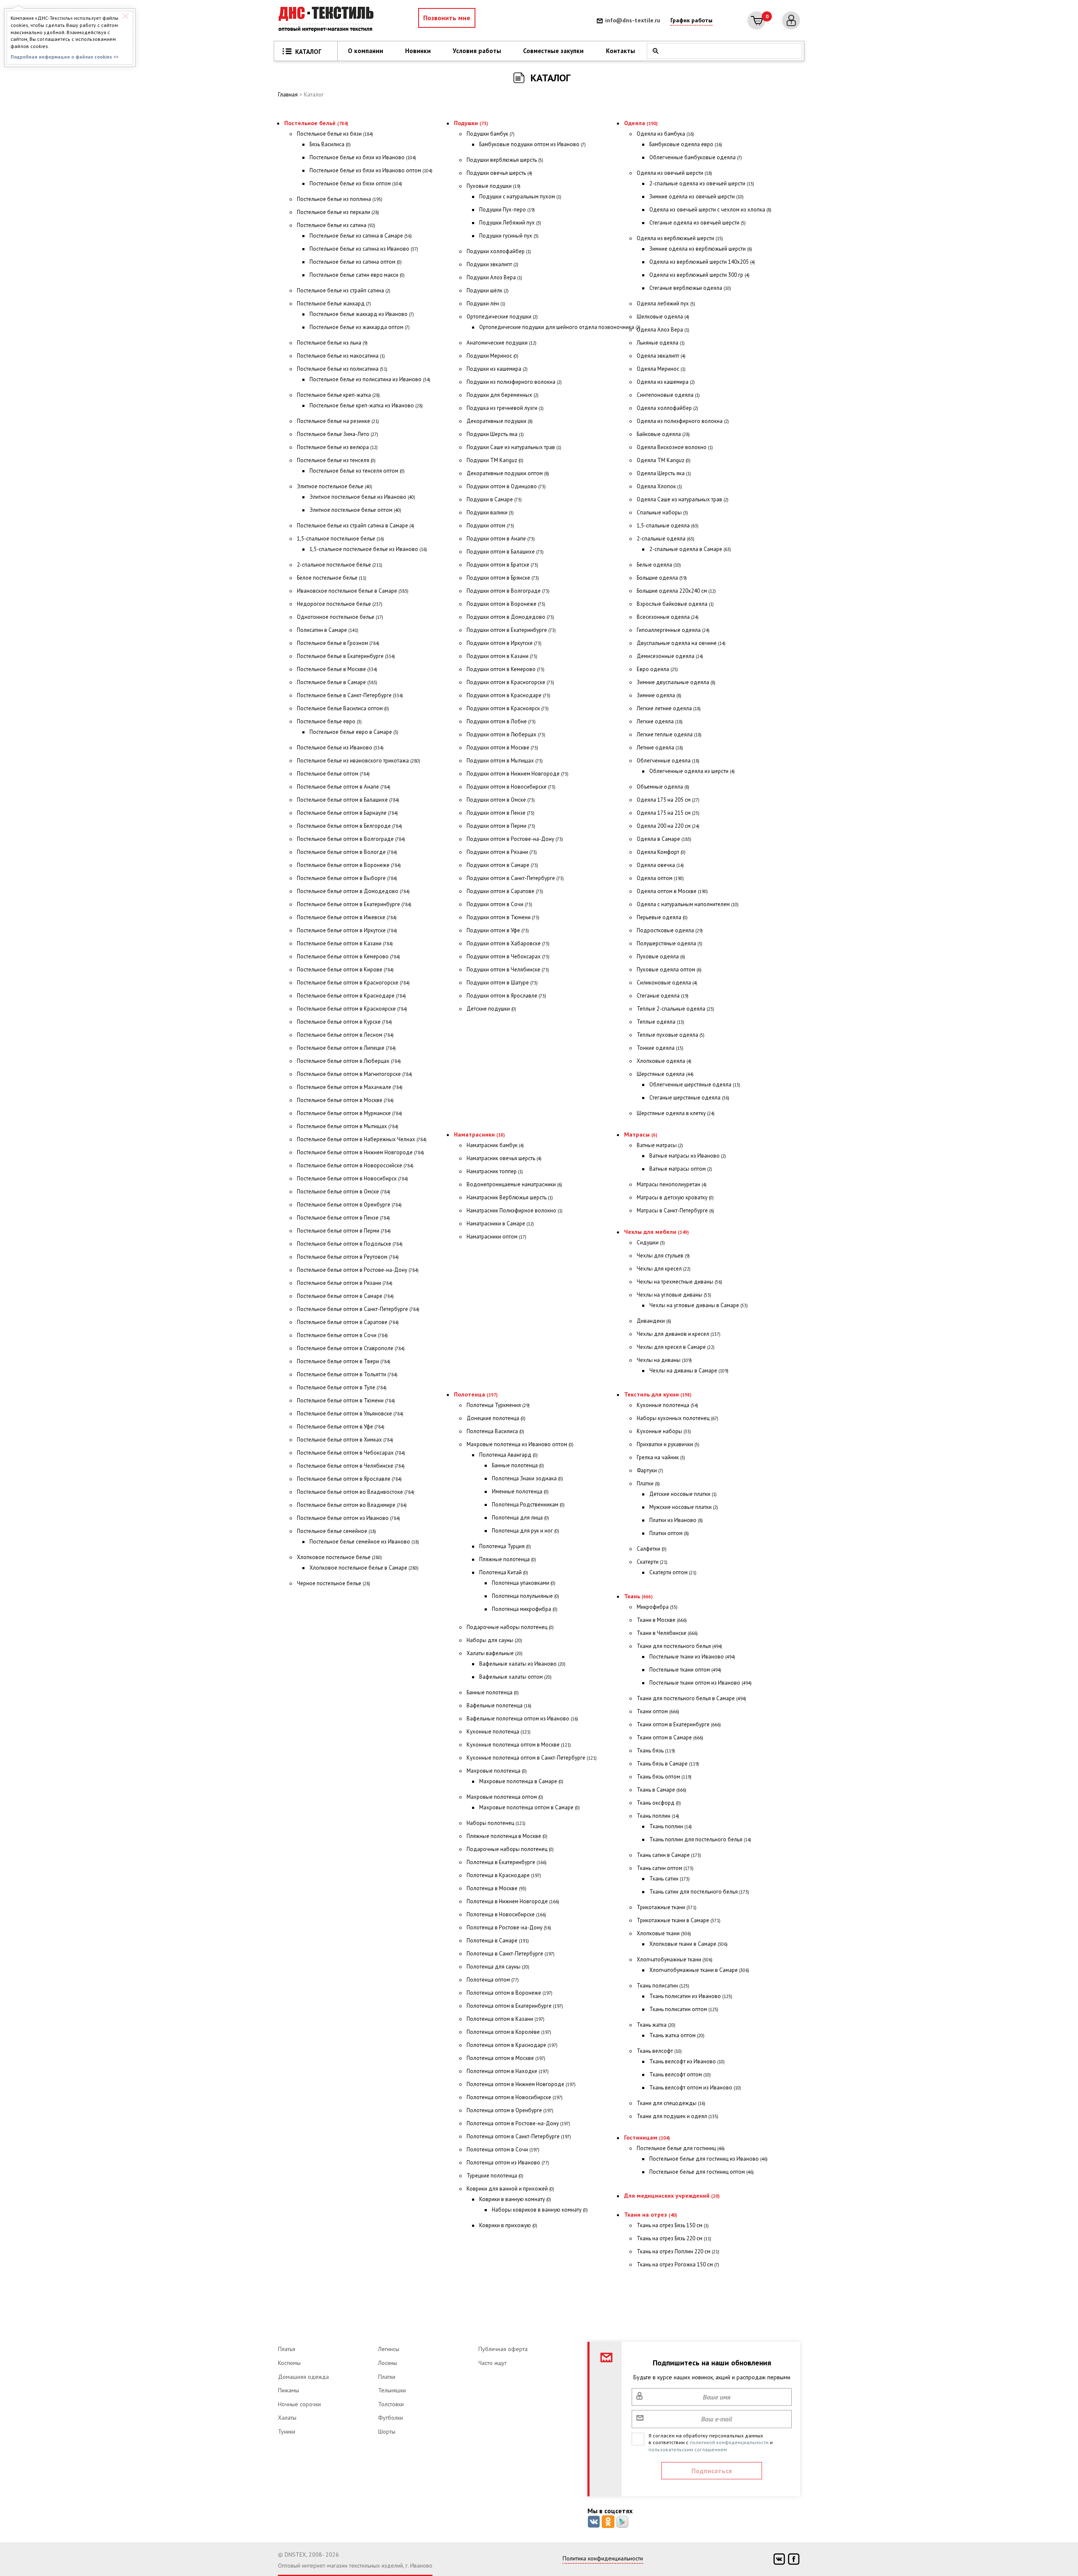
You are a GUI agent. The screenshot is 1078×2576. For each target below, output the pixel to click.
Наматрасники (479, 1134)
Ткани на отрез (651, 2215)
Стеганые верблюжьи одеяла (690, 288)
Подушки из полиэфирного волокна (514, 382)
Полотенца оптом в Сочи (503, 2149)
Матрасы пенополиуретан (672, 1184)
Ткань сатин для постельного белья (699, 1892)
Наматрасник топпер (495, 1171)
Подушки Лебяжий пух (510, 223)
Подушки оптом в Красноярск (508, 708)
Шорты (387, 2432)
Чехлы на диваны (664, 1360)
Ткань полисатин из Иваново (691, 1996)
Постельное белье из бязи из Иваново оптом (371, 170)
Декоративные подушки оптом (508, 473)
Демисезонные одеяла (670, 656)
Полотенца (476, 1394)
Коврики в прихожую (508, 2225)
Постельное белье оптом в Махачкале (350, 1087)
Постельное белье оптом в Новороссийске (355, 1165)
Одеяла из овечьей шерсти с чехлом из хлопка (710, 210)
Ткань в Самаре (662, 1790)
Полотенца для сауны (498, 1967)
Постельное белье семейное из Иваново (364, 1542)
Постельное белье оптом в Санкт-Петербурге (358, 1309)
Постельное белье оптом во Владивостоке (356, 1492)
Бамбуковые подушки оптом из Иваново (532, 144)
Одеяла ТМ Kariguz (664, 460)
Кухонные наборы (664, 1431)
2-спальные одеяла (666, 539)
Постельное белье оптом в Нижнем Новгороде (360, 1152)
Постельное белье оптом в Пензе (343, 1218)
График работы (691, 20)
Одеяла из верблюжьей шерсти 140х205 (702, 262)
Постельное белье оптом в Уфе (341, 1427)
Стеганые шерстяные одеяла (689, 1098)
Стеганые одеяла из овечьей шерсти (698, 223)
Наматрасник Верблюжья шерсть (510, 1197)
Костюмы (289, 2363)
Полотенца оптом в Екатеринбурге (515, 2006)
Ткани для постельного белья (679, 1646)
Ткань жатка (656, 2025)
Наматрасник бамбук (495, 1145)
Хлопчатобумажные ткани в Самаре (699, 1970)
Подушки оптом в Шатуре (502, 983)
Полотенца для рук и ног (526, 1531)
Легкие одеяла (660, 721)
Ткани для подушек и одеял (678, 2116)
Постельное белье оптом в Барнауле (347, 813)
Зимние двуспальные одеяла (676, 682)
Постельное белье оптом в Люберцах (349, 1061)
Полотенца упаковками (524, 1583)
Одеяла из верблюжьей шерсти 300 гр (699, 275)
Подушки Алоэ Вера (494, 277)
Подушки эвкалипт (492, 264)
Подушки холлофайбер (499, 251)
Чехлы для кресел (664, 1269)
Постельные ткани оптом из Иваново (700, 1683)
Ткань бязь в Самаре (668, 1764)
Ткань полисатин (663, 1986)
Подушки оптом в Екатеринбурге (511, 630)
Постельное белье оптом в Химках (345, 1440)
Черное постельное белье (334, 1583)
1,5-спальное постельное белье (340, 539)
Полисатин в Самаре (328, 630)
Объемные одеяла (663, 787)
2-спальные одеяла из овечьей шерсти (702, 183)
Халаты (287, 2418)
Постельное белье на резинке (338, 421)
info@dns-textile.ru (633, 20)
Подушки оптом (490, 526)
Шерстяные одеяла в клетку (676, 1113)
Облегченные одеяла (668, 761)
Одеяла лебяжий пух (666, 304)
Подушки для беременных (503, 395)
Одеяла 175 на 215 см (668, 813)
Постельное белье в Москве (337, 669)
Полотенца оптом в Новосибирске (515, 2097)
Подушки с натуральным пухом (520, 197)
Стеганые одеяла (663, 996)
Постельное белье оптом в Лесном (345, 1035)
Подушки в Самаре (494, 499)
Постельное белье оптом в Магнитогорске (355, 1074)
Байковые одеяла (663, 434)
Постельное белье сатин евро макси (357, 275)
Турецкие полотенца (495, 2176)
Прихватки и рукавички (668, 1444)
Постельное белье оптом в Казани (345, 943)
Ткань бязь (656, 1751)
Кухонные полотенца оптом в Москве (519, 1745)
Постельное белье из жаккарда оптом (360, 327)
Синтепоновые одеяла (668, 395)
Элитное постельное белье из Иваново (362, 497)
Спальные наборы (662, 512)
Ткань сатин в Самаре (669, 1855)
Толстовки (391, 2404)
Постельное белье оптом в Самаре (345, 1296)
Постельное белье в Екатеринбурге (346, 656)
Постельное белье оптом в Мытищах (348, 1126)
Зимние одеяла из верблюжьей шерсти (701, 249)
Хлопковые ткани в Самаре (688, 1944)
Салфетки (652, 1549)
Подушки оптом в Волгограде (508, 591)
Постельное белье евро (329, 721)
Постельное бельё (316, 123)
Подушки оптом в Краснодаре (508, 695)
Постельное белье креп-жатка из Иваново (366, 405)
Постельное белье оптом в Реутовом (348, 1257)
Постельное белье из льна (332, 343)
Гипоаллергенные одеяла (673, 630)
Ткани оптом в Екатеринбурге (679, 1724)
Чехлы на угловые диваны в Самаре (699, 1305)
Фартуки (650, 1470)
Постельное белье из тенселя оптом (357, 471)
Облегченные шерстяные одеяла (695, 1085)
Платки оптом (669, 1533)
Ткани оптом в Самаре (670, 1737)
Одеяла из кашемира (666, 382)
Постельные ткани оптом (685, 1670)
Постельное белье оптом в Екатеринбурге (354, 904)
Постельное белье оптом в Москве (345, 1100)
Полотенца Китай (504, 1572)
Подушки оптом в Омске (501, 800)
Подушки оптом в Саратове (505, 891)
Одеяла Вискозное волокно (675, 447)
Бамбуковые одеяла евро (686, 144)
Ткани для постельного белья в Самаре (691, 1698)
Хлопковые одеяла (664, 1061)
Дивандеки (654, 1321)
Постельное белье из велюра (337, 447)
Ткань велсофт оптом (680, 2074)
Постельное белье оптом (333, 774)
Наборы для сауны (494, 1640)
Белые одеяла (659, 565)
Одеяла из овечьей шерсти (674, 173)
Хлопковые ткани (664, 1933)
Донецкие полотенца (496, 1418)
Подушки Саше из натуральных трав (514, 447)
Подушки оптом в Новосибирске (511, 787)
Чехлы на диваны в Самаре (689, 1371)
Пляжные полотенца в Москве (507, 1836)
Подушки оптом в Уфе (498, 930)
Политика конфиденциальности (603, 2558)
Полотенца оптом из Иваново (508, 2163)
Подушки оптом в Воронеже (506, 604)
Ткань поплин (658, 1816)
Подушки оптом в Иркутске (504, 643)
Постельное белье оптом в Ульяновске (350, 1414)
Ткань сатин (670, 1879)
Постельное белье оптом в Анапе (344, 787)
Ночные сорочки (299, 2404)
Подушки (471, 123)
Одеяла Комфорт (661, 852)
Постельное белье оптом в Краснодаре (351, 996)
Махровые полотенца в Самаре (521, 1781)
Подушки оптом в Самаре (502, 865)
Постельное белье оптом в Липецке (346, 1048)
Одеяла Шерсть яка (664, 473)
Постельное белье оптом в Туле (342, 1387)
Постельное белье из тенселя (336, 460)
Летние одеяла (660, 748)
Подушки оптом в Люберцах (506, 734)
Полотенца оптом (493, 1980)
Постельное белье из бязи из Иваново (363, 157)
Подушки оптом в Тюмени (503, 917)
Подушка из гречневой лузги (505, 408)
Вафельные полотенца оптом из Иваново (522, 1719)
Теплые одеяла (660, 1022)
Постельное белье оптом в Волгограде (351, 839)
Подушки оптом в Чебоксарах (508, 956)
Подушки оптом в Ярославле (506, 996)
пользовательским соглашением (688, 2449)
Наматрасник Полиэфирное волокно (515, 1210)
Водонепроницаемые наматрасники (514, 1184)
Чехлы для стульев (663, 1256)
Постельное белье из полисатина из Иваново (370, 379)
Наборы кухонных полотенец (678, 1418)
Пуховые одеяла (661, 956)
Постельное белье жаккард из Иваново (362, 314)
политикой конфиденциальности (729, 2442)
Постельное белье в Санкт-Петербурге (350, 695)
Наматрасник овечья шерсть (504, 1158)
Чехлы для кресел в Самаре (676, 1347)
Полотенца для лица (520, 1518)
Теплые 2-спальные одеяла (675, 1009)
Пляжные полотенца (508, 1559)
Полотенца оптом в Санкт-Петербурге (519, 2136)
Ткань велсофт (659, 2051)
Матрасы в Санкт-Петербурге (675, 1210)
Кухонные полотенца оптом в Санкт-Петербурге (532, 1758)
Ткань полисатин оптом (684, 2009)
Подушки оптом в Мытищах (505, 761)
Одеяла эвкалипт (661, 356)
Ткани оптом (658, 1711)
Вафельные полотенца (499, 1705)
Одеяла (641, 123)
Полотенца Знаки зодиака (527, 1478)
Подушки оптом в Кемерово (506, 669)
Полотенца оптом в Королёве (509, 2032)
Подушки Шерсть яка (495, 434)
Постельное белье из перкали (338, 212)
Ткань (638, 1596)
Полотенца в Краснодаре (504, 1875)
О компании (366, 51)
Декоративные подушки (500, 421)
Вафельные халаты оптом (515, 1677)
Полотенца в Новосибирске (506, 1914)
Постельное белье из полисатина (342, 369)
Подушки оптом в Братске (502, 565)
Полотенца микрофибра (525, 1609)
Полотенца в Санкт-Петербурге (511, 1954)
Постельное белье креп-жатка (338, 395)
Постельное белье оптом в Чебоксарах (351, 1453)
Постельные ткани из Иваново (692, 1657)
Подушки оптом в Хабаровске (508, 943)
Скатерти (652, 1562)
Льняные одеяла (661, 343)
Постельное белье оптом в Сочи (342, 1335)
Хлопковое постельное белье (339, 1557)
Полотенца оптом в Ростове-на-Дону (518, 2123)
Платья (287, 2349)
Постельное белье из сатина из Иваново (364, 249)
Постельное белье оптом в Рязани (345, 1283)
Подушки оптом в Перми (501, 826)
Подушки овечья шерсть (499, 173)
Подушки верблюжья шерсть (505, 160)
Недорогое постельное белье (340, 604)
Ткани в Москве (662, 1620)
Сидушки (651, 1243)
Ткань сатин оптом (665, 1868)
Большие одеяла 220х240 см (676, 591)
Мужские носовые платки (684, 1507)
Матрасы (641, 1134)
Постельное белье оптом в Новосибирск (352, 1178)
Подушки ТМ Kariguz (495, 460)
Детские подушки (491, 1009)
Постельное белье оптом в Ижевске (347, 917)
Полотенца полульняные (526, 1596)
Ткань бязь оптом (664, 1777)
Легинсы (389, 2349)
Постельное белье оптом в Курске (344, 1022)
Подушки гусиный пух (509, 236)
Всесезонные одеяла (668, 617)
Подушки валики (490, 512)
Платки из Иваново (676, 1520)
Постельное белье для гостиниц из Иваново (708, 2159)
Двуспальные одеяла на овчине (681, 643)
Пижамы (288, 2390)
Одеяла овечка (660, 865)
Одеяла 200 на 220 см (668, 826)
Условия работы (477, 51)
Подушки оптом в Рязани (502, 852)
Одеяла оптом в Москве (672, 891)
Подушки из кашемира (497, 369)
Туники (287, 2432)
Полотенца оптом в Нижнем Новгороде (521, 2084)
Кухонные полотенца (499, 1732)
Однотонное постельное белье (340, 617)
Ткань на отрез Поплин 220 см (678, 2251)
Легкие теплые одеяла (669, 734)
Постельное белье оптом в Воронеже (349, 865)
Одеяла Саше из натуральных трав (683, 499)
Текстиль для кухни (658, 1394)
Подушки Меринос (492, 356)
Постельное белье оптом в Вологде (347, 852)
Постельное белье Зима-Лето (338, 434)
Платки (648, 1483)
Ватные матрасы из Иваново (688, 1156)
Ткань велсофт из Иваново (687, 2061)
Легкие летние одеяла (669, 708)
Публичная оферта (503, 2349)
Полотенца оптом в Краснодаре (512, 2045)
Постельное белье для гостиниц (681, 2148)
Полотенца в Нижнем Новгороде (513, 1901)
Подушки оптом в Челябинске (508, 970)
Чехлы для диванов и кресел (679, 1334)
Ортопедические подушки (502, 317)
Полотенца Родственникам (528, 1505)
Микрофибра (657, 1607)
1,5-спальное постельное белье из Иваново (368, 549)
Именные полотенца (520, 1491)
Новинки (418, 51)
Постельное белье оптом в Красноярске (352, 1009)
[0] (756, 20)
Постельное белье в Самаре (337, 682)
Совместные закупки (553, 51)
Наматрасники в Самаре (500, 1224)
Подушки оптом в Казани (502, 656)
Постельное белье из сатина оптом (356, 262)
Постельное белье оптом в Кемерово (348, 956)
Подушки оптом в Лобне (501, 721)
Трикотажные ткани (667, 1907)
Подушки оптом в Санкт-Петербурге (515, 878)
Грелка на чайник (661, 1457)
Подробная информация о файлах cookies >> (64, 57)
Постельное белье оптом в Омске (344, 1192)
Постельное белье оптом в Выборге (347, 878)
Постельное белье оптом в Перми (344, 1231)
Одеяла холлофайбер (667, 408)
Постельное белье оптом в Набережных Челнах (362, 1139)
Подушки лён (486, 304)
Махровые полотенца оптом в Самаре (530, 1807)
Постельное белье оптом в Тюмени (346, 1400)
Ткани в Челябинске (667, 1633)
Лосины (388, 2363)
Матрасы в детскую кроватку (675, 1197)
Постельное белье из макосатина (341, 356)
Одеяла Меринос (661, 369)
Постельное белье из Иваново (340, 748)
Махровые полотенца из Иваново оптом (520, 1444)
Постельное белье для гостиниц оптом (702, 2172)
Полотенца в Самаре (498, 1941)
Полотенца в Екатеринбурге (507, 1862)
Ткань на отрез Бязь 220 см (674, 2238)
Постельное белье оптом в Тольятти (347, 1374)
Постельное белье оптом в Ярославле (349, 1479)
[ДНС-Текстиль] (328, 20)
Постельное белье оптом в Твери (344, 1361)
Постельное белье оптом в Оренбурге (349, 1205)
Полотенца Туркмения (498, 1405)
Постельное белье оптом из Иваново (348, 1518)
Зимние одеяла (659, 695)
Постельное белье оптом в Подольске (350, 1244)
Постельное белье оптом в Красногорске (353, 983)
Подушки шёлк (488, 290)
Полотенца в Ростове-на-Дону (509, 1927)
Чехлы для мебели (656, 1232)
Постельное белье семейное (336, 1531)
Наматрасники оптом (496, 1237)
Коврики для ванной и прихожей (510, 2189)
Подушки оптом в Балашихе (505, 552)
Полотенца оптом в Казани (506, 2019)
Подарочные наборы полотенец (510, 1627)
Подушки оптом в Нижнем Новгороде (518, 774)
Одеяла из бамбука (665, 134)
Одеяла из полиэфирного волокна (683, 421)
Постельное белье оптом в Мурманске (350, 1113)
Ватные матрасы (660, 1145)
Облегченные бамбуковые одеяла (696, 157)
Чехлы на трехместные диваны (679, 1282)
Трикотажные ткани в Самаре (679, 1920)
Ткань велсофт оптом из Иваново (695, 2088)
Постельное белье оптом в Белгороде (350, 826)
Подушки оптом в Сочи (499, 904)
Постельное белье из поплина (340, 199)
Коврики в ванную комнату (515, 2199)
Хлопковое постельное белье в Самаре (364, 1568)
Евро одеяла (657, 669)
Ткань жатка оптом (677, 2035)
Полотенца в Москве (496, 1888)
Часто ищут (492, 2363)
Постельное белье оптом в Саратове (348, 1322)
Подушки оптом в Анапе (501, 539)
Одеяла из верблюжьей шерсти (680, 238)
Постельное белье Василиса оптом (343, 708)
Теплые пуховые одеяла (671, 1035)
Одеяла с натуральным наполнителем (688, 904)
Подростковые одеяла (670, 930)
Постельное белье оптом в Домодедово (353, 891)
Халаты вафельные (495, 1653)
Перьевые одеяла (662, 917)
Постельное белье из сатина (336, 225)
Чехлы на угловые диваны (674, 1295)
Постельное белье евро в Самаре (354, 732)
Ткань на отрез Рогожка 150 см (678, 2264)
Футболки (391, 2418)
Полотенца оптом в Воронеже (510, 1993)
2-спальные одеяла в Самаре (690, 549)
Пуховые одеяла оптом (669, 970)
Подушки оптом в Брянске (503, 578)
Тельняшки (392, 2390)
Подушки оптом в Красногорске (510, 682)
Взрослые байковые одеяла (675, 604)
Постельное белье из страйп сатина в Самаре (356, 526)
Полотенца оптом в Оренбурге (510, 2110)
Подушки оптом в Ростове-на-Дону (515, 839)
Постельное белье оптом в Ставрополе (351, 1348)
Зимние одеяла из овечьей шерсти (696, 197)
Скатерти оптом (673, 1572)
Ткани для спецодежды (671, 2103)
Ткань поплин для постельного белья (700, 1839)
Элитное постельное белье (335, 486)
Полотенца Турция (505, 1546)
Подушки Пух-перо (507, 210)
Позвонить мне (447, 18)
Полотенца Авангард (508, 1455)
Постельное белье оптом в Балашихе (348, 800)
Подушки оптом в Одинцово (506, 486)
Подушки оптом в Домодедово (510, 617)
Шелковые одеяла (663, 317)
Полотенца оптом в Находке (508, 2071)
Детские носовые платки (683, 1494)
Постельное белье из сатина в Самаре (361, 236)
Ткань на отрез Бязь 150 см (673, 2225)
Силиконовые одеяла (667, 983)
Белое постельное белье (332, 578)
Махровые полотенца (497, 1771)
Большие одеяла (662, 578)
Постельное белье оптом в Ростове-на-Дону (358, 1270)
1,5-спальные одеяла (668, 526)
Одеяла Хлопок (659, 486)
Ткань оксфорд (659, 1803)
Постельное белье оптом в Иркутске (347, 930)
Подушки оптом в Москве (502, 748)
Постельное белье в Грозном (338, 643)
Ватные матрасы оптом (681, 1169)
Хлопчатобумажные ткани (675, 1959)
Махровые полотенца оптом (505, 1797)
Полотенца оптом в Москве (506, 2058)
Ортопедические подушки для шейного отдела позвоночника (560, 327)
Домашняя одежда (303, 2377)
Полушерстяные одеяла (670, 943)
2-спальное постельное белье (340, 565)
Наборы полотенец (496, 1823)
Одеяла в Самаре (664, 839)
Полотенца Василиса (495, 1431)
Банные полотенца (518, 1465)
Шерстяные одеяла (665, 1074)
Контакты (620, 51)
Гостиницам (647, 2137)
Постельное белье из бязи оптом (356, 183)
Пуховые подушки (494, 186)
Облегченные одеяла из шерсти (692, 771)
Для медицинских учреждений (672, 2196)
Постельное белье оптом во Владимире (352, 1505)
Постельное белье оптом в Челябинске (351, 1466)
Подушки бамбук (491, 134)
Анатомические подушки (502, 343)
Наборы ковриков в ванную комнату (540, 2210)
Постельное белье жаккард (334, 304)
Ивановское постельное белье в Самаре (353, 591)
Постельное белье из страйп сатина (344, 290)
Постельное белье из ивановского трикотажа (359, 761)
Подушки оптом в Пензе (500, 813)
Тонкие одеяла (660, 1048)
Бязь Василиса (330, 144)
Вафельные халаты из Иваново (522, 1664)
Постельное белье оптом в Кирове (345, 970)
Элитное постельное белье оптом (355, 510)
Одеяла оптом (660, 878)
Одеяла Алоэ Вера (663, 330)
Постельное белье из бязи (335, 134)
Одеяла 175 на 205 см (668, 800)
